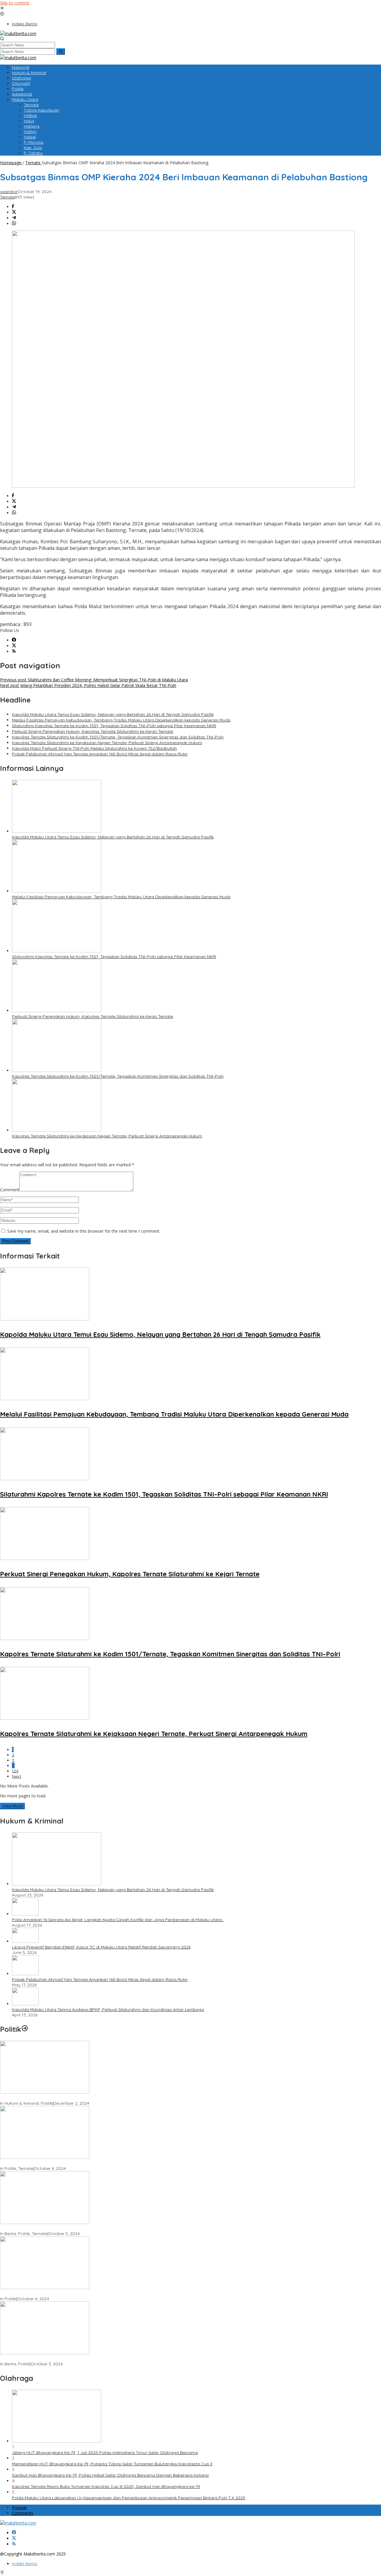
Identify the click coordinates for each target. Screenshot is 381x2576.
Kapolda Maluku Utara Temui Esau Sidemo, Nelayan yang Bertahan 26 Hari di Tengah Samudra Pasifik (113, 714)
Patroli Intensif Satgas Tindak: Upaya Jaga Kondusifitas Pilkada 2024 (69, 2163)
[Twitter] (14, 646)
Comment (10, 1190)
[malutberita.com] (18, 33)
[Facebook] (14, 640)
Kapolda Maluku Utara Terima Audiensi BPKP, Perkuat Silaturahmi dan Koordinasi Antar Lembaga (108, 2010)
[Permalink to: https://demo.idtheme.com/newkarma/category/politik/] (25, 2029)
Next (17, 1776)
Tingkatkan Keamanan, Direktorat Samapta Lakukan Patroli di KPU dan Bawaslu (79, 2293)
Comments (23, 2513)
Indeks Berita (25, 2564)
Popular (19, 2507)
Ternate (7, 197)
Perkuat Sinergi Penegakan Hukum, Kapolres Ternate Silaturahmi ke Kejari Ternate (92, 731)
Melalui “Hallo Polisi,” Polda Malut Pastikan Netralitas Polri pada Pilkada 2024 (76, 2228)
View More (12, 1806)
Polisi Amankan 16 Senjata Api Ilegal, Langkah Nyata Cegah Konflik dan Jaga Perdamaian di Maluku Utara (118, 1920)
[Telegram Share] (14, 218)
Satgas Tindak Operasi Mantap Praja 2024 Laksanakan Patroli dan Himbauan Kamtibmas (89, 2359)
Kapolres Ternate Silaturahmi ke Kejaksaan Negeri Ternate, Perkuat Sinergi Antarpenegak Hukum (107, 743)
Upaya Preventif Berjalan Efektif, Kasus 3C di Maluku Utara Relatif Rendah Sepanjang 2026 (101, 1947)
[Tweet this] (14, 212)
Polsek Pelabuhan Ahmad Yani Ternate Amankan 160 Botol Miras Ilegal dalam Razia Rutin (100, 754)
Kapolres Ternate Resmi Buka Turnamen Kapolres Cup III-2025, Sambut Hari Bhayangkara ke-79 (106, 2486)
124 (15, 1771)
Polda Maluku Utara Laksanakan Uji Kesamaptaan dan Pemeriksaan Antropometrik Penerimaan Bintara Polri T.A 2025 (129, 2498)
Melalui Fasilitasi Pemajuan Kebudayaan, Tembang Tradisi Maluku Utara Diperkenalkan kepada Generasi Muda (121, 720)
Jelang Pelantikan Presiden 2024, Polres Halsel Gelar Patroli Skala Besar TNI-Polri (88, 685)
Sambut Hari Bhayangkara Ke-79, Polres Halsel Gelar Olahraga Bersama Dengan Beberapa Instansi (110, 2475)
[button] (61, 51)
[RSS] (14, 651)
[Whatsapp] (14, 224)
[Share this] (13, 207)
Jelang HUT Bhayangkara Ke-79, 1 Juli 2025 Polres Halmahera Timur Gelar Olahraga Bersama (105, 2453)
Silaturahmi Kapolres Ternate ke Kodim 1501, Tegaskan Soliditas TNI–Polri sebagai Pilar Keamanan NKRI (114, 726)
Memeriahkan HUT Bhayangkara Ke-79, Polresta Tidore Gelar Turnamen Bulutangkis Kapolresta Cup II (112, 2464)
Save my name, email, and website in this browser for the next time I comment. (84, 1231)
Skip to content (15, 3)
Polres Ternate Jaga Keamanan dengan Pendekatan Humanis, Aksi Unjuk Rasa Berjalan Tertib (93, 2098)
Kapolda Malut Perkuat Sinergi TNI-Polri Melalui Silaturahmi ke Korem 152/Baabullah (94, 748)
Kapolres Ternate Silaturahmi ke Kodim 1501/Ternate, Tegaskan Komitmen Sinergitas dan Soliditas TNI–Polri (118, 737)
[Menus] (2, 8)
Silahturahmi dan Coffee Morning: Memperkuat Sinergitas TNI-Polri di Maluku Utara (94, 680)
